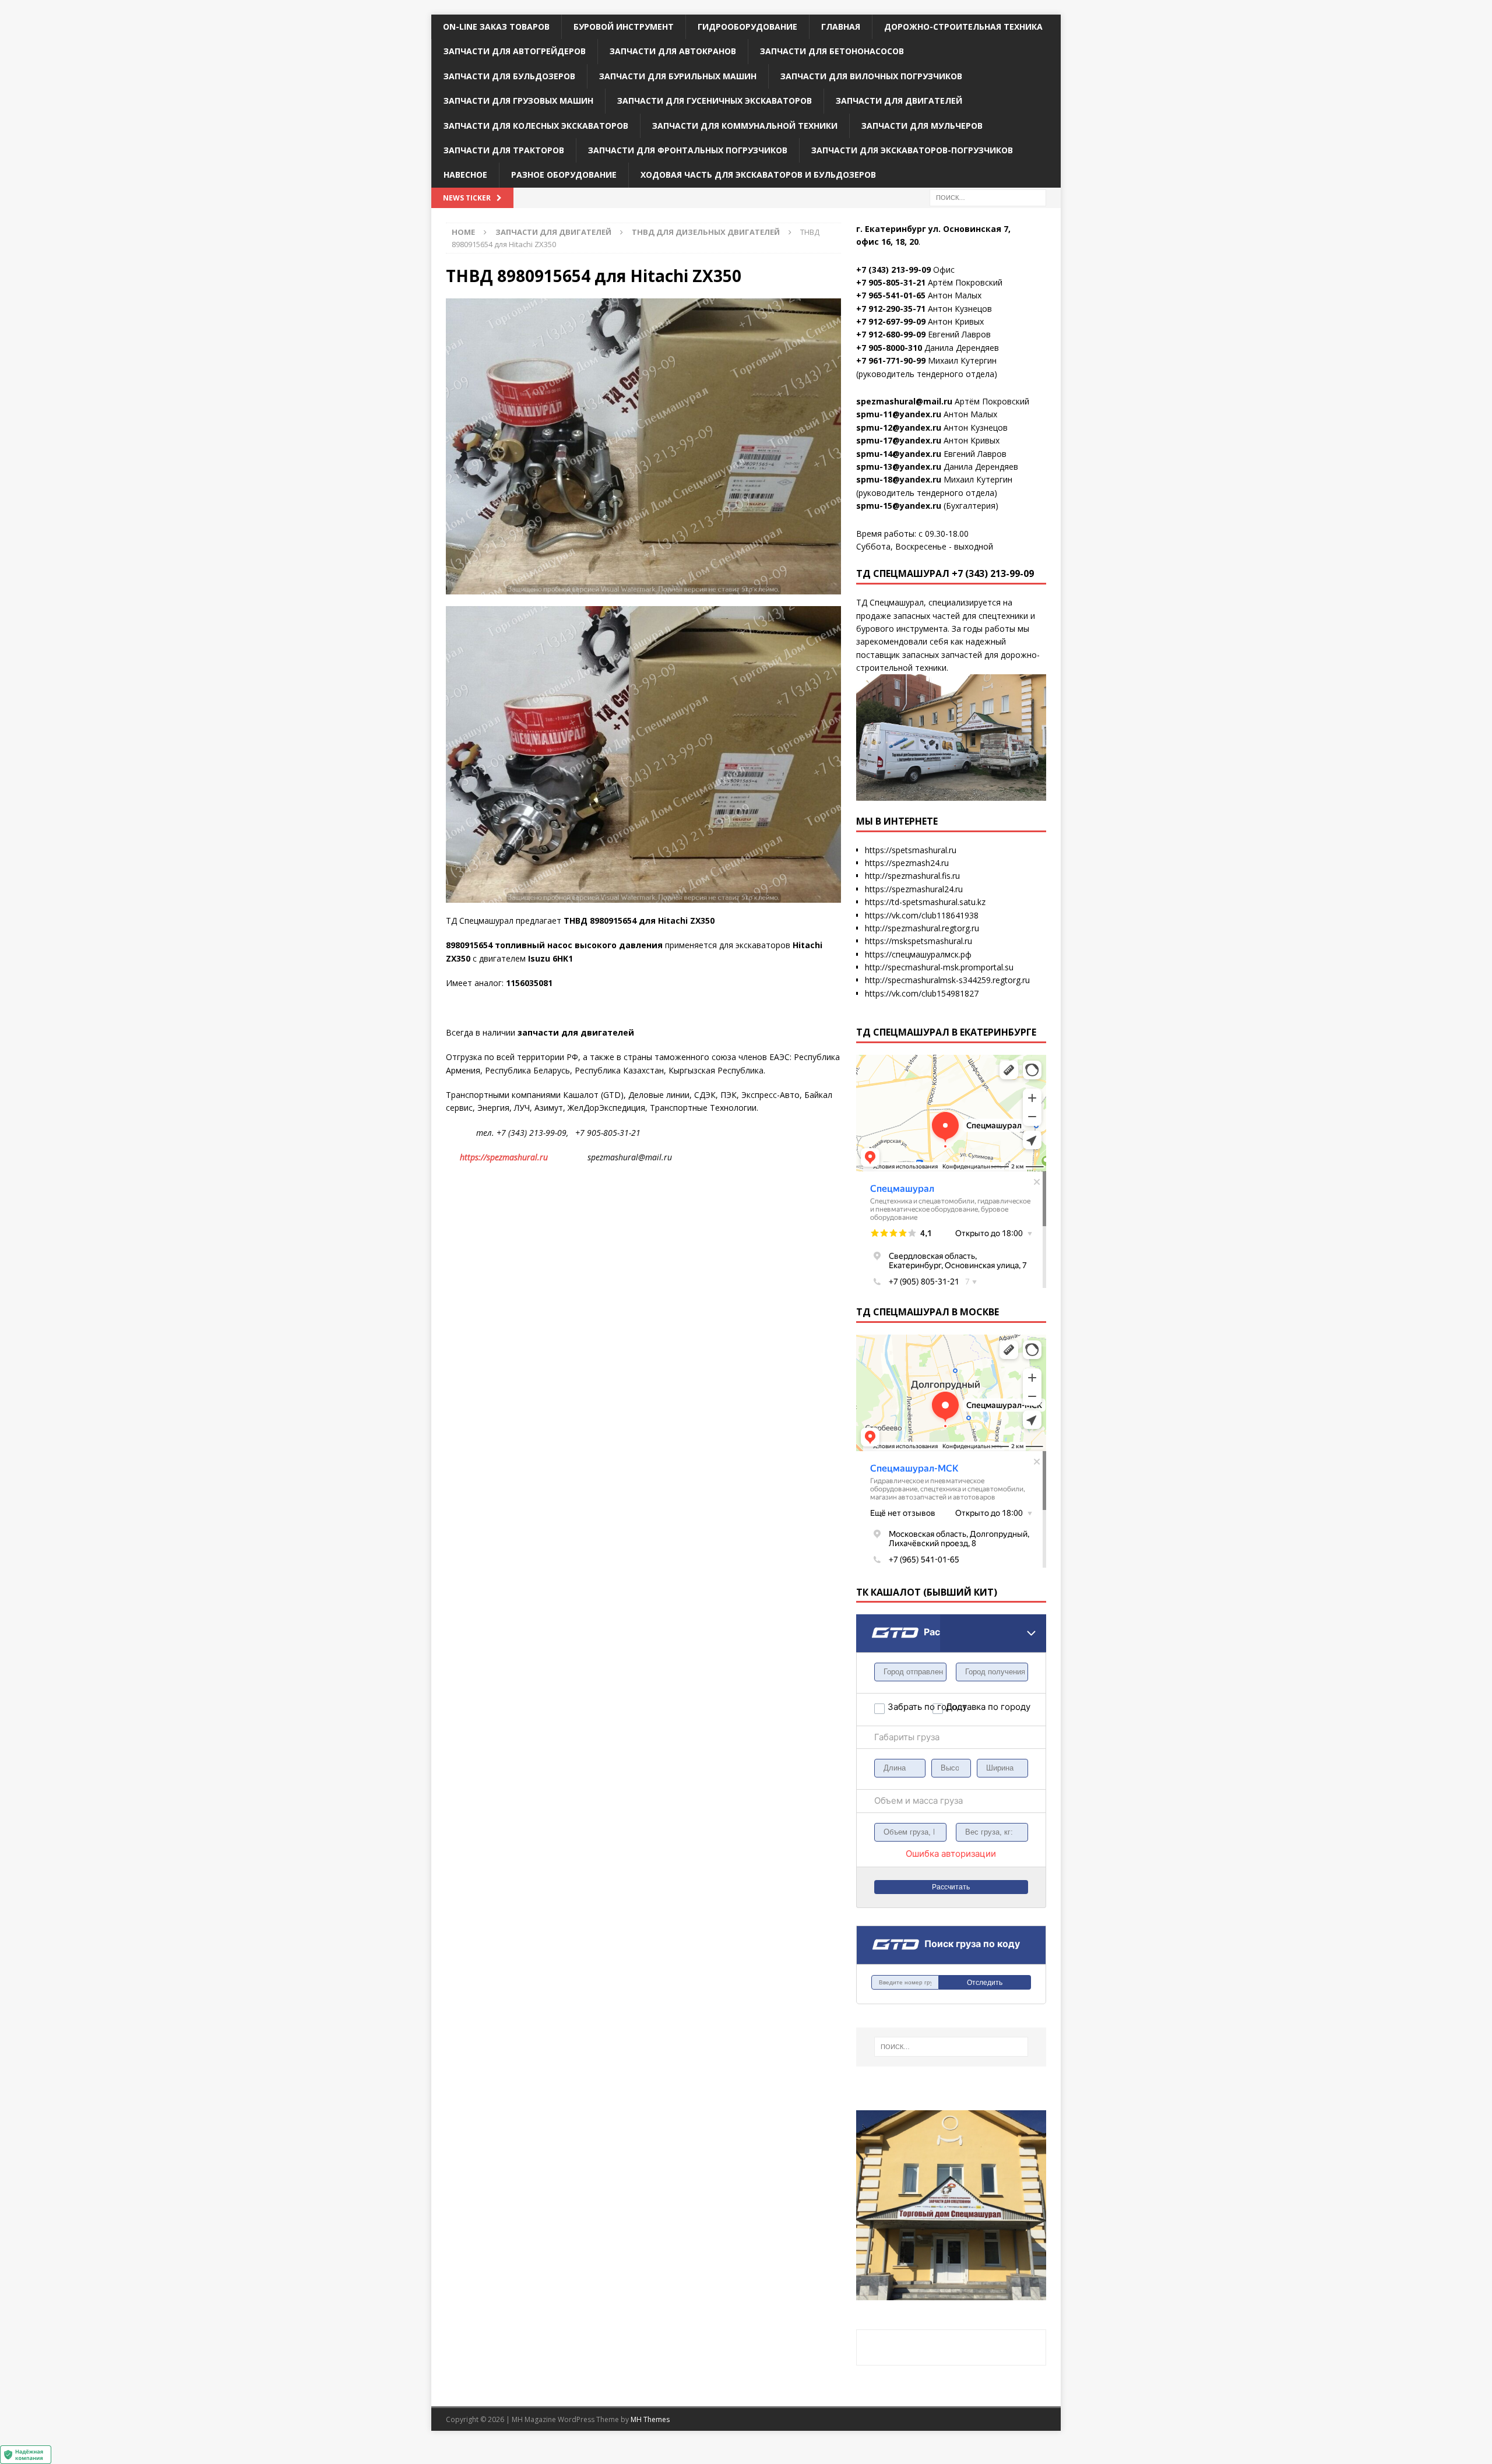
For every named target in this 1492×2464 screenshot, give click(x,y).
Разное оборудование (564, 175)
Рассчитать (951, 1887)
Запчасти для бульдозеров (509, 76)
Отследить (985, 1983)
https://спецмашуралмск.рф (918, 954)
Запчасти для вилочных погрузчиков (871, 76)
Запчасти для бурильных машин (678, 76)
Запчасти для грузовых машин (518, 101)
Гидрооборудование (747, 27)
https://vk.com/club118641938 (922, 915)
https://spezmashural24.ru (914, 889)
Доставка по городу (968, 1707)
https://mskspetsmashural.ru (919, 941)
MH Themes (650, 2419)
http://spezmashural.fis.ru (912, 876)
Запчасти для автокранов (673, 51)
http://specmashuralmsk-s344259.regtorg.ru (947, 980)
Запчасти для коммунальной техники (745, 126)
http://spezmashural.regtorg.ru (922, 928)
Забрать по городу (910, 1707)
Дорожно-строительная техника (963, 27)
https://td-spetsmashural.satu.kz (925, 902)
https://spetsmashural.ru (911, 850)
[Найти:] (988, 197)
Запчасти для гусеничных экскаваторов (715, 101)
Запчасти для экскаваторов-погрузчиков (912, 150)
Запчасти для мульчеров (922, 126)
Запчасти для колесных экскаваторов (536, 126)
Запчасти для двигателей (899, 101)
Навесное (465, 175)
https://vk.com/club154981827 (922, 993)
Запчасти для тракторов (504, 150)
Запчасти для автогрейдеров (515, 51)
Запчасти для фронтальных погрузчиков (688, 150)
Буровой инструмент (624, 27)
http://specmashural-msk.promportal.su (939, 967)
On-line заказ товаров (496, 27)
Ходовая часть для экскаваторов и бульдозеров (758, 175)
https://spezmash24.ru (907, 863)
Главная (841, 27)
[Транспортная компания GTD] (871, 1622)
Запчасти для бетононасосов (832, 51)
